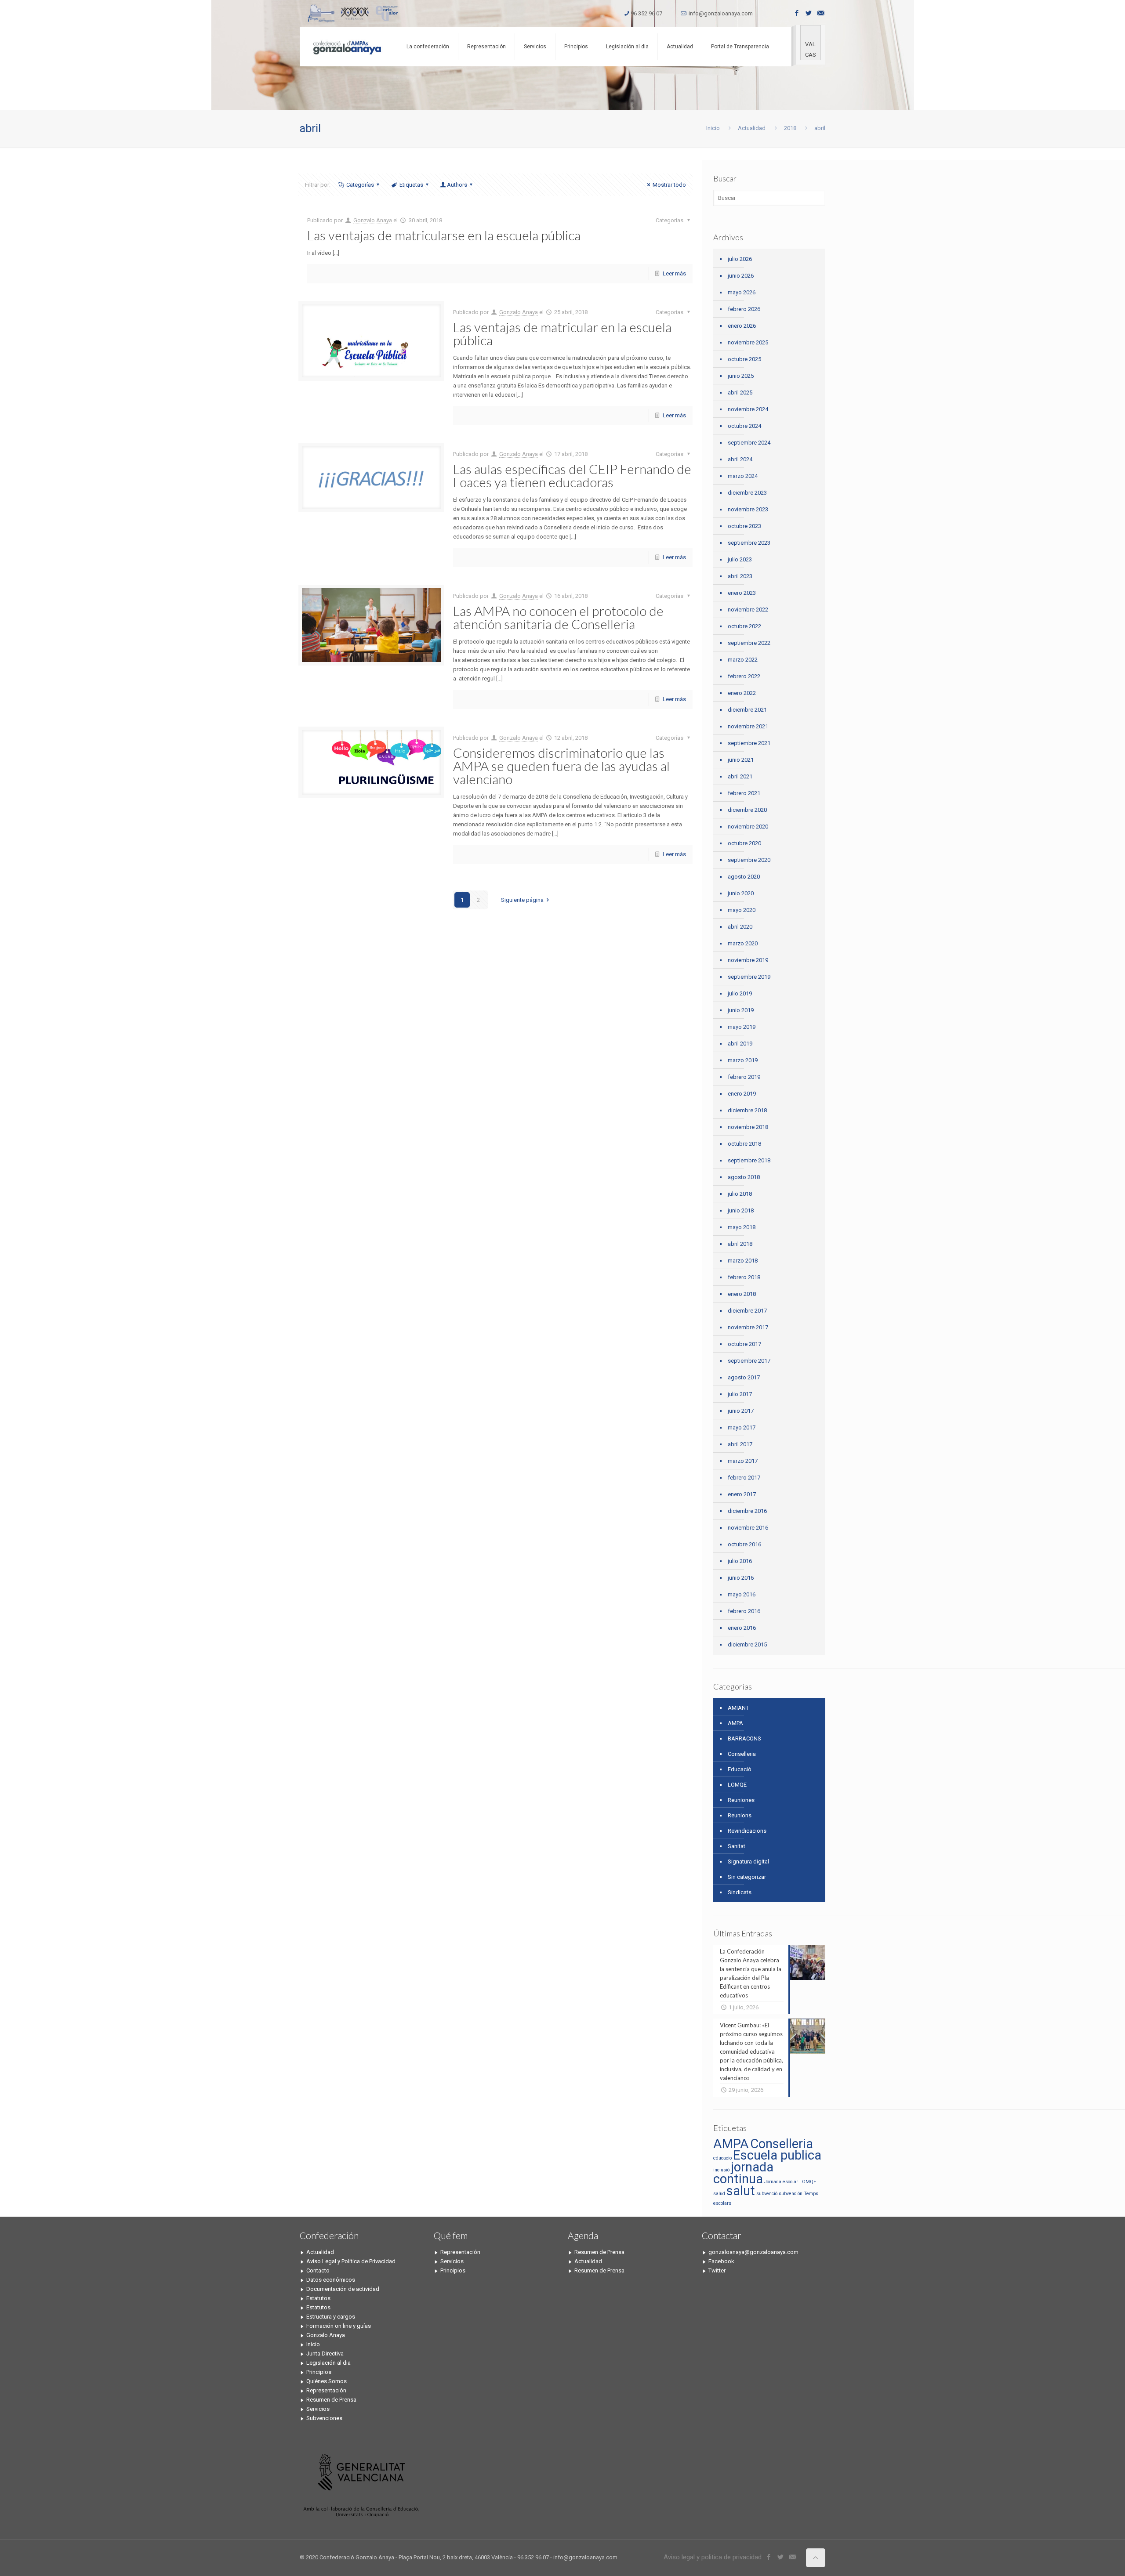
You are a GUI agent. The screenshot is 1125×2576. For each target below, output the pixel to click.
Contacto (318, 2270)
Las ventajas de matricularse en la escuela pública (444, 235)
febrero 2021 (744, 793)
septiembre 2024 (749, 443)
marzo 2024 (743, 476)
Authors (457, 185)
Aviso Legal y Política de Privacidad (351, 2261)
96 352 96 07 (646, 13)
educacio (722, 2158)
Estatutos (318, 2298)
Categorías (360, 185)
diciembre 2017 (747, 1311)
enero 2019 (742, 1094)
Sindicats (740, 1892)
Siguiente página (522, 900)
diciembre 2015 (747, 1644)
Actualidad (752, 128)
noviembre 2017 (748, 1327)
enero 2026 (742, 326)
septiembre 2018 (749, 1160)
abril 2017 (740, 1444)
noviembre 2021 (748, 726)
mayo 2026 (742, 292)
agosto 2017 (744, 1377)
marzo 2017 (743, 1461)
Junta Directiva (325, 2353)
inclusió (721, 2170)
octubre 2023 (744, 526)
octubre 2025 (744, 359)
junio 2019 (741, 1010)
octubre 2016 (744, 1544)
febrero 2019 (744, 1077)
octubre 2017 (744, 1344)
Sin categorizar (747, 1877)
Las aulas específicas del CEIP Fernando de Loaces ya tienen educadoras (572, 475)
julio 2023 (740, 559)
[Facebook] (797, 13)
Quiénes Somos (327, 2381)
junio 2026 (741, 276)
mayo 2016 (742, 1594)
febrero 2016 (744, 1611)
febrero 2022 (744, 676)
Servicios (318, 2409)
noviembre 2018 (748, 1127)
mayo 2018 (742, 1227)
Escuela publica (777, 2155)
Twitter (717, 2270)
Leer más (674, 273)
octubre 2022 (744, 626)
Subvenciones (324, 2418)
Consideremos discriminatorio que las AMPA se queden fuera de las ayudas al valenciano (561, 766)
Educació (740, 1769)
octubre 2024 (744, 426)
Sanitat (737, 1846)
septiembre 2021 (749, 743)
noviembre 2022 (748, 610)
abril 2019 (740, 1044)
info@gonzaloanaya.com (721, 13)
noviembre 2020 (748, 827)
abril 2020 (740, 927)
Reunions (740, 1815)
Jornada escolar (781, 2182)
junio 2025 (741, 376)
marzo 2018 (743, 1261)
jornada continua (743, 2173)
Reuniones (741, 1800)
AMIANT (738, 1708)
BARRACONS (744, 1738)
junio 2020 (741, 893)
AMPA (735, 1723)
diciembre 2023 (747, 493)
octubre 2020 (744, 843)
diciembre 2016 (747, 1511)
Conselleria (742, 1754)
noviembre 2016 (748, 1528)
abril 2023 (740, 576)
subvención (791, 2194)
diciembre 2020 (747, 810)
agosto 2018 (744, 1177)
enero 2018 (742, 1294)
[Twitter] (809, 13)
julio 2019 (740, 993)
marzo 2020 (743, 943)
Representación (326, 2390)
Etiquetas (411, 185)
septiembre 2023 (749, 543)
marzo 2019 (743, 1060)
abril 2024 (740, 459)
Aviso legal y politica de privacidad (713, 2557)
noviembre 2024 (748, 409)
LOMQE (737, 1785)
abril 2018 (740, 1244)
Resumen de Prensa (331, 2400)
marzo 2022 (743, 660)
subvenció (767, 2194)
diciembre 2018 (747, 1110)
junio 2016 (741, 1578)
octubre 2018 (744, 1144)
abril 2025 (740, 393)
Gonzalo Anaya (373, 220)
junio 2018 (741, 1210)
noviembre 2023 (748, 509)
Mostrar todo (669, 185)
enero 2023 (742, 593)
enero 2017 (742, 1494)
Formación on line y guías (339, 2326)
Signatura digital (748, 1861)
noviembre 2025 (748, 342)
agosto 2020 (744, 877)
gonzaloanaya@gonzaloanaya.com (753, 2252)
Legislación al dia (328, 2363)
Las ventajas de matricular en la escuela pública (562, 333)
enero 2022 (742, 693)
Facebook (721, 2261)
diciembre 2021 (747, 710)
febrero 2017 (744, 1478)
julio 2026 (740, 259)
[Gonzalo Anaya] (347, 47)
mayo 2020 (742, 910)
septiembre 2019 (749, 977)
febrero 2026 (744, 309)
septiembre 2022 (749, 643)
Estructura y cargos (331, 2317)
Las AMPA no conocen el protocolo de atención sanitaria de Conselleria (558, 617)
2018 (790, 128)
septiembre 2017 (749, 1361)
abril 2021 (740, 776)
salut (741, 2191)
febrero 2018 (744, 1277)
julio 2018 (740, 1194)
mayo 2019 (742, 1027)
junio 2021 (741, 760)
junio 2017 (741, 1411)
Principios (319, 2372)
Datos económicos (331, 2280)
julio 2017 (740, 1394)
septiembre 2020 (749, 860)
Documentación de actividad (343, 2289)
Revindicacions (747, 1831)
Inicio (713, 128)
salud (719, 2194)
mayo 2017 (742, 1427)
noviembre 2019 (748, 960)
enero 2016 (742, 1628)
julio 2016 (740, 1561)
